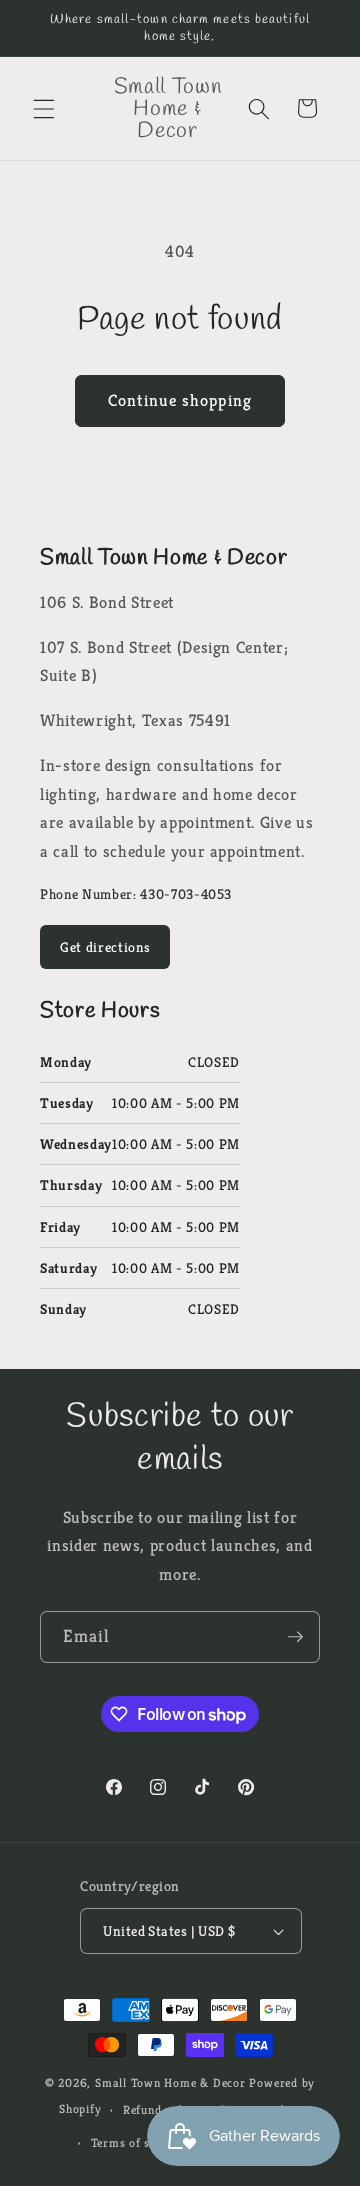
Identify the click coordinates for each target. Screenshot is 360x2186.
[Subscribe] (295, 1637)
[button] (44, 108)
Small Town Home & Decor (170, 2082)
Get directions (105, 947)
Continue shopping (180, 400)
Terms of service (137, 2142)
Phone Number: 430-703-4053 (136, 894)
